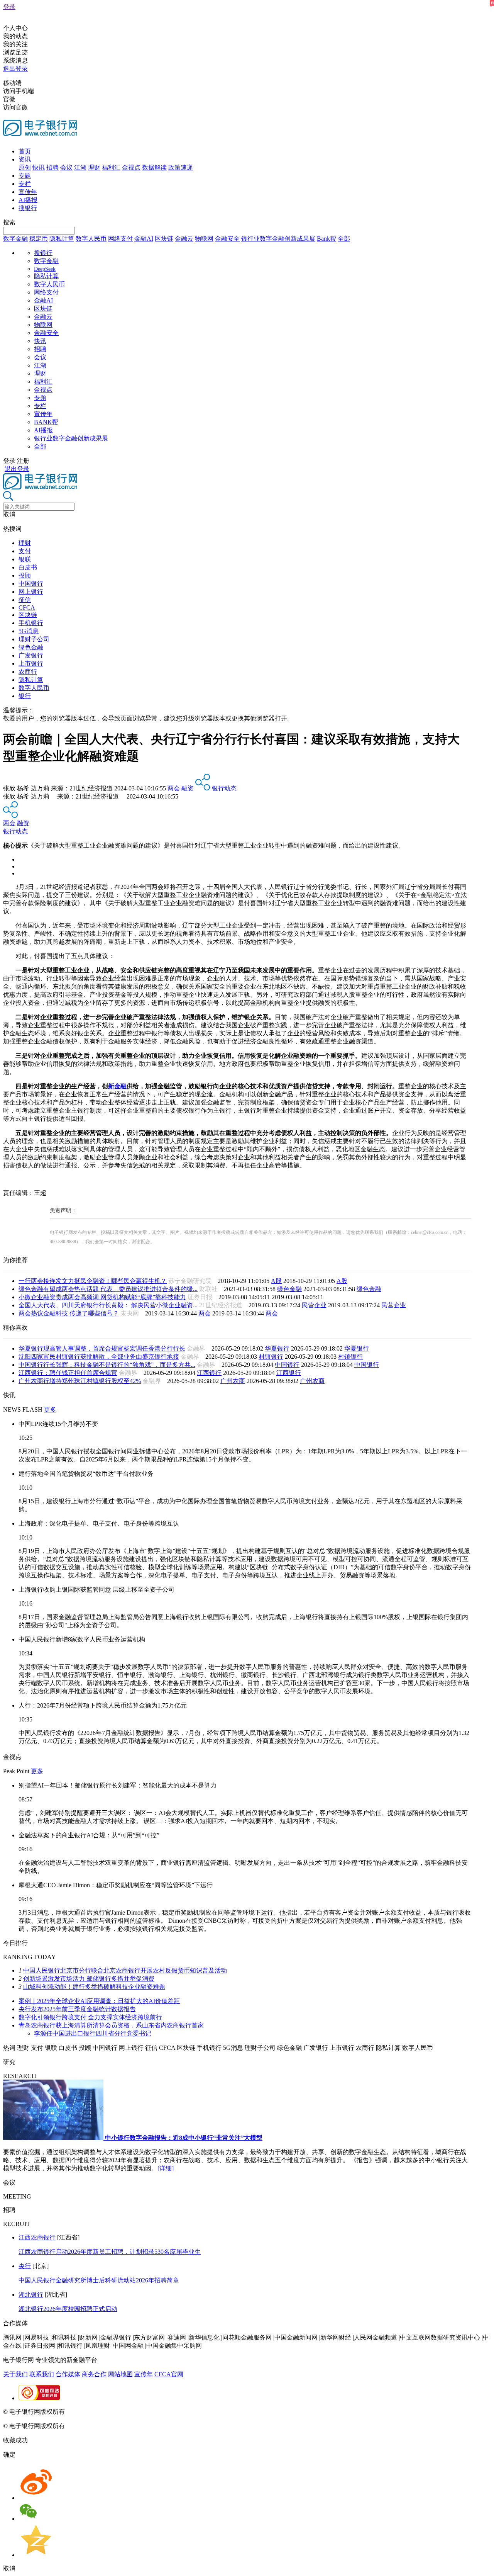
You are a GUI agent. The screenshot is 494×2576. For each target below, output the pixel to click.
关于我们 (15, 2374)
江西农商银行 (37, 2237)
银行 (25, 696)
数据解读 (154, 167)
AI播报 (28, 200)
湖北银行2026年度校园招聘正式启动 (68, 2309)
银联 (25, 559)
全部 (344, 239)
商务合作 (94, 2374)
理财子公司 (34, 639)
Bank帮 (327, 239)
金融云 (184, 239)
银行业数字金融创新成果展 (278, 239)
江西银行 (209, 1373)
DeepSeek (45, 269)
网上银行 (31, 592)
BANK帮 (46, 422)
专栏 (25, 184)
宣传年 (28, 192)
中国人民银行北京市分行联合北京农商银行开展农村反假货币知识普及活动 (125, 1970)
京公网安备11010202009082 (167, 2412)
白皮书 (28, 567)
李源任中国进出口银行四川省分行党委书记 (93, 2033)
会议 (66, 167)
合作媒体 (68, 2374)
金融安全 (227, 239)
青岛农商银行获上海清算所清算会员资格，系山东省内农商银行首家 (111, 2025)
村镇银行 (271, 1357)
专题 (25, 176)
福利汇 (111, 167)
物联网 (204, 239)
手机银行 (31, 623)
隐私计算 (62, 239)
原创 (25, 167)
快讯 (39, 167)
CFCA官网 (169, 2374)
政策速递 (181, 167)
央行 (25, 2266)
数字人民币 (91, 239)
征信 (25, 600)
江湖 (80, 167)
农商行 (28, 672)
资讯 (25, 159)
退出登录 (15, 69)
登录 (9, 7)
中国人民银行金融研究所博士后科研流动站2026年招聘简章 (99, 2280)
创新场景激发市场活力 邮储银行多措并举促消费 (89, 1979)
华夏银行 (277, 1348)
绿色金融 (31, 647)
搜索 (9, 222)
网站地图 (120, 2374)
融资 (188, 788)
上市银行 (31, 664)
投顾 (25, 575)
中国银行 (31, 584)
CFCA (27, 607)
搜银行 (28, 208)
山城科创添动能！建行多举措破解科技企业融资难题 (94, 1987)
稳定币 (39, 239)
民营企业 (314, 1305)
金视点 (131, 167)
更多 (50, 1409)
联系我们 (42, 2374)
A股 (276, 1281)
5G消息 (29, 631)
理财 (94, 167)
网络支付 (120, 239)
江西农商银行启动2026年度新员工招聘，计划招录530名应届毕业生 (110, 2252)
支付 (25, 551)
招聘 (52, 167)
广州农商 (233, 1381)
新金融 (117, 1086)
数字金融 (15, 239)
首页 (25, 151)
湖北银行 (31, 2295)
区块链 (164, 239)
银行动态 (224, 788)
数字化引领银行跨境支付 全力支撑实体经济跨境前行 (90, 2017)
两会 (174, 788)
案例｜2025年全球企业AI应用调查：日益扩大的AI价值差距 (99, 2001)
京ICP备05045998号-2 (95, 2412)
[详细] (166, 2168)
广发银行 (31, 655)
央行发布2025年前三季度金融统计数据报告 (77, 2009)
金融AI (144, 239)
